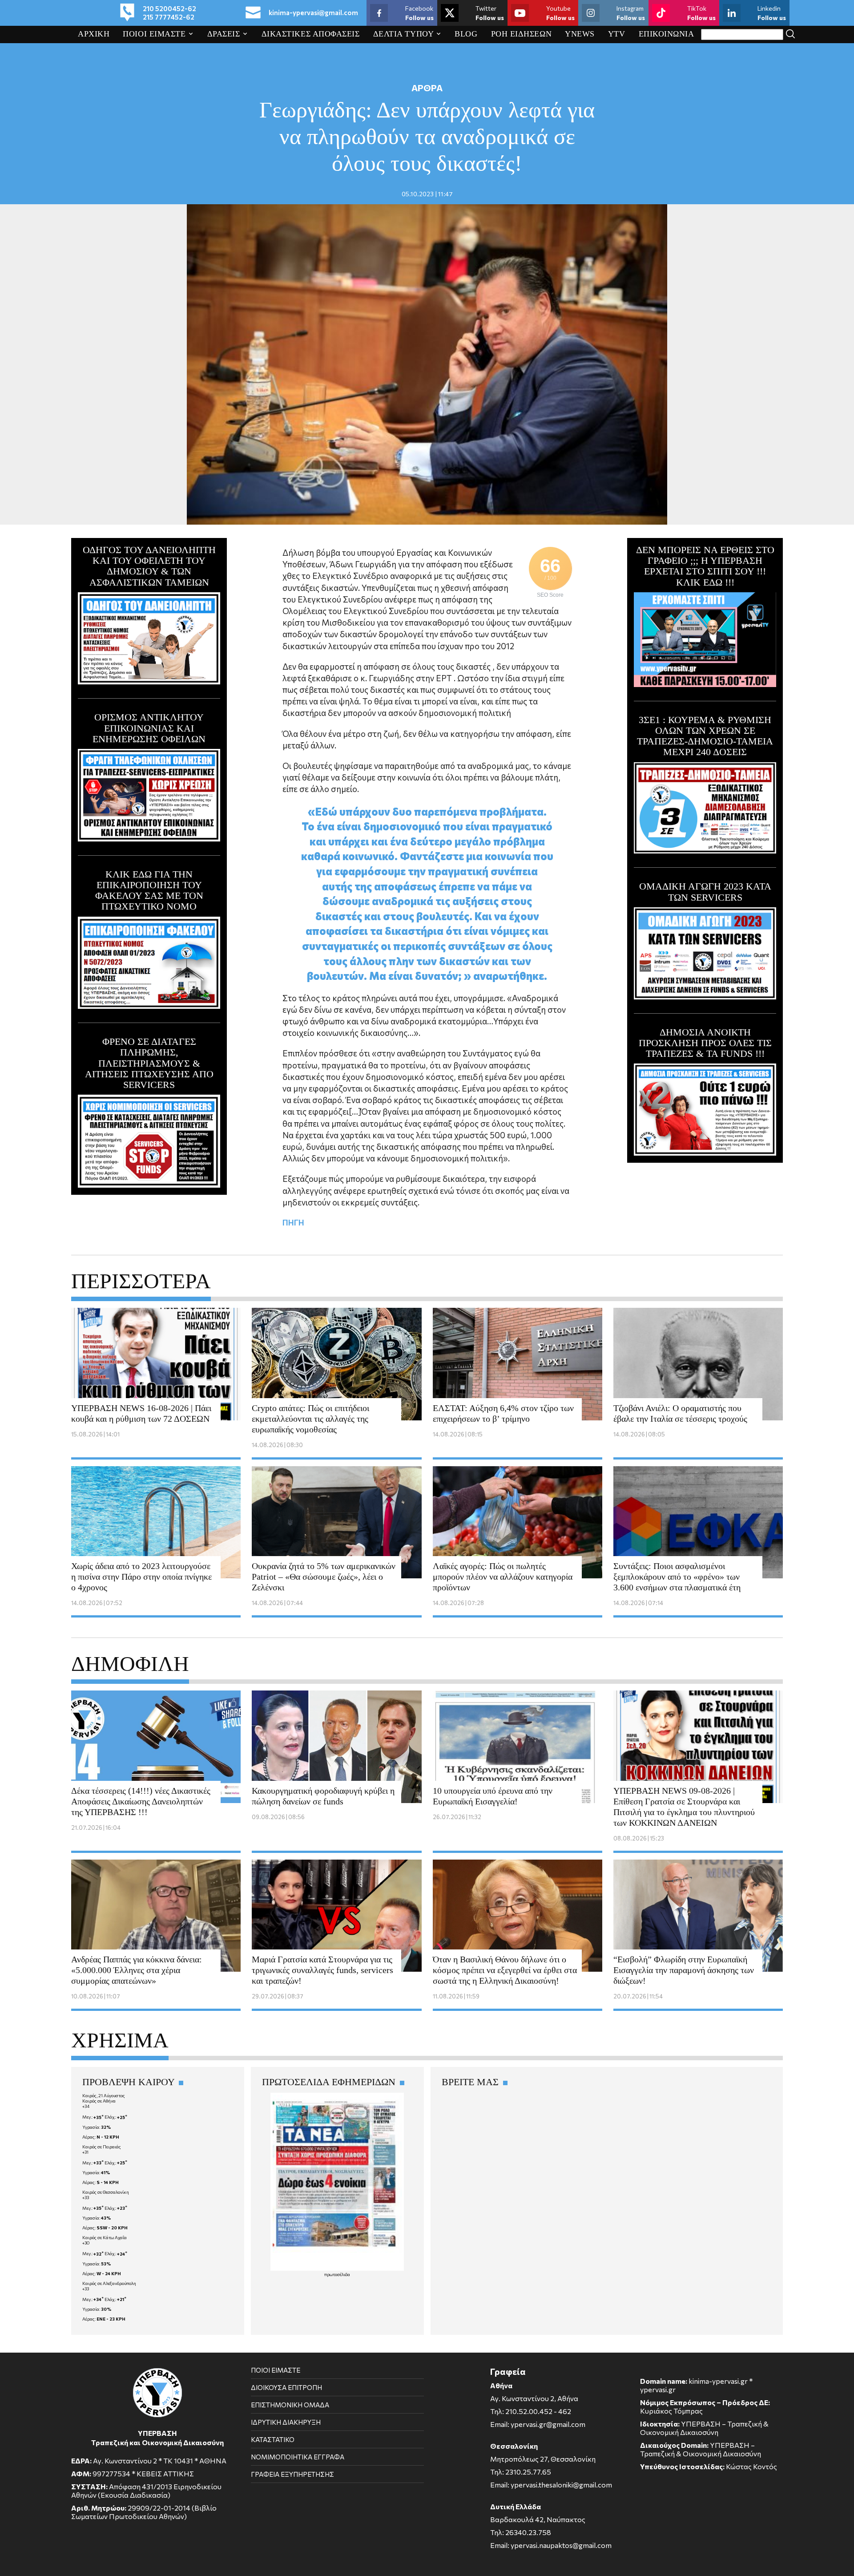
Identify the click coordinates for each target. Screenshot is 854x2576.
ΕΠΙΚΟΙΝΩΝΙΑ (667, 34)
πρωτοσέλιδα (337, 2274)
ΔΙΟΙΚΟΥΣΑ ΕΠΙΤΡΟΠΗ (286, 2387)
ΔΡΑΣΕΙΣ (224, 34)
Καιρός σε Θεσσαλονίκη (106, 2192)
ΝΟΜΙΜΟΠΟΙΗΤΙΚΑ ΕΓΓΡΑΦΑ (298, 2457)
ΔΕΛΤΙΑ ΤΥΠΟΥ (403, 34)
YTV (617, 34)
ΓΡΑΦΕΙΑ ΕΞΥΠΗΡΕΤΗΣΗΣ (292, 2474)
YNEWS (580, 34)
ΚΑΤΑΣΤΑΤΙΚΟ (273, 2439)
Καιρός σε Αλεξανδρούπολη (109, 2283)
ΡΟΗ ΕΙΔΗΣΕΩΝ (522, 34)
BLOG (466, 34)
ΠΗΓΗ (293, 1222)
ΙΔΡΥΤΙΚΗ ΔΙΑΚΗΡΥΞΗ (286, 2422)
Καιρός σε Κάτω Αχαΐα (105, 2237)
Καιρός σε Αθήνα (99, 2101)
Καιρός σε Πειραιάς (102, 2147)
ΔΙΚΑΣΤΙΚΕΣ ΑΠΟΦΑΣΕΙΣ (311, 34)
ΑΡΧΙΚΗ (94, 34)
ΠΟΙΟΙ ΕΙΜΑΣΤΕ (154, 34)
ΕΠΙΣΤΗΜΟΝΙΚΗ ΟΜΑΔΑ (290, 2405)
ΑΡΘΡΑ (427, 88)
